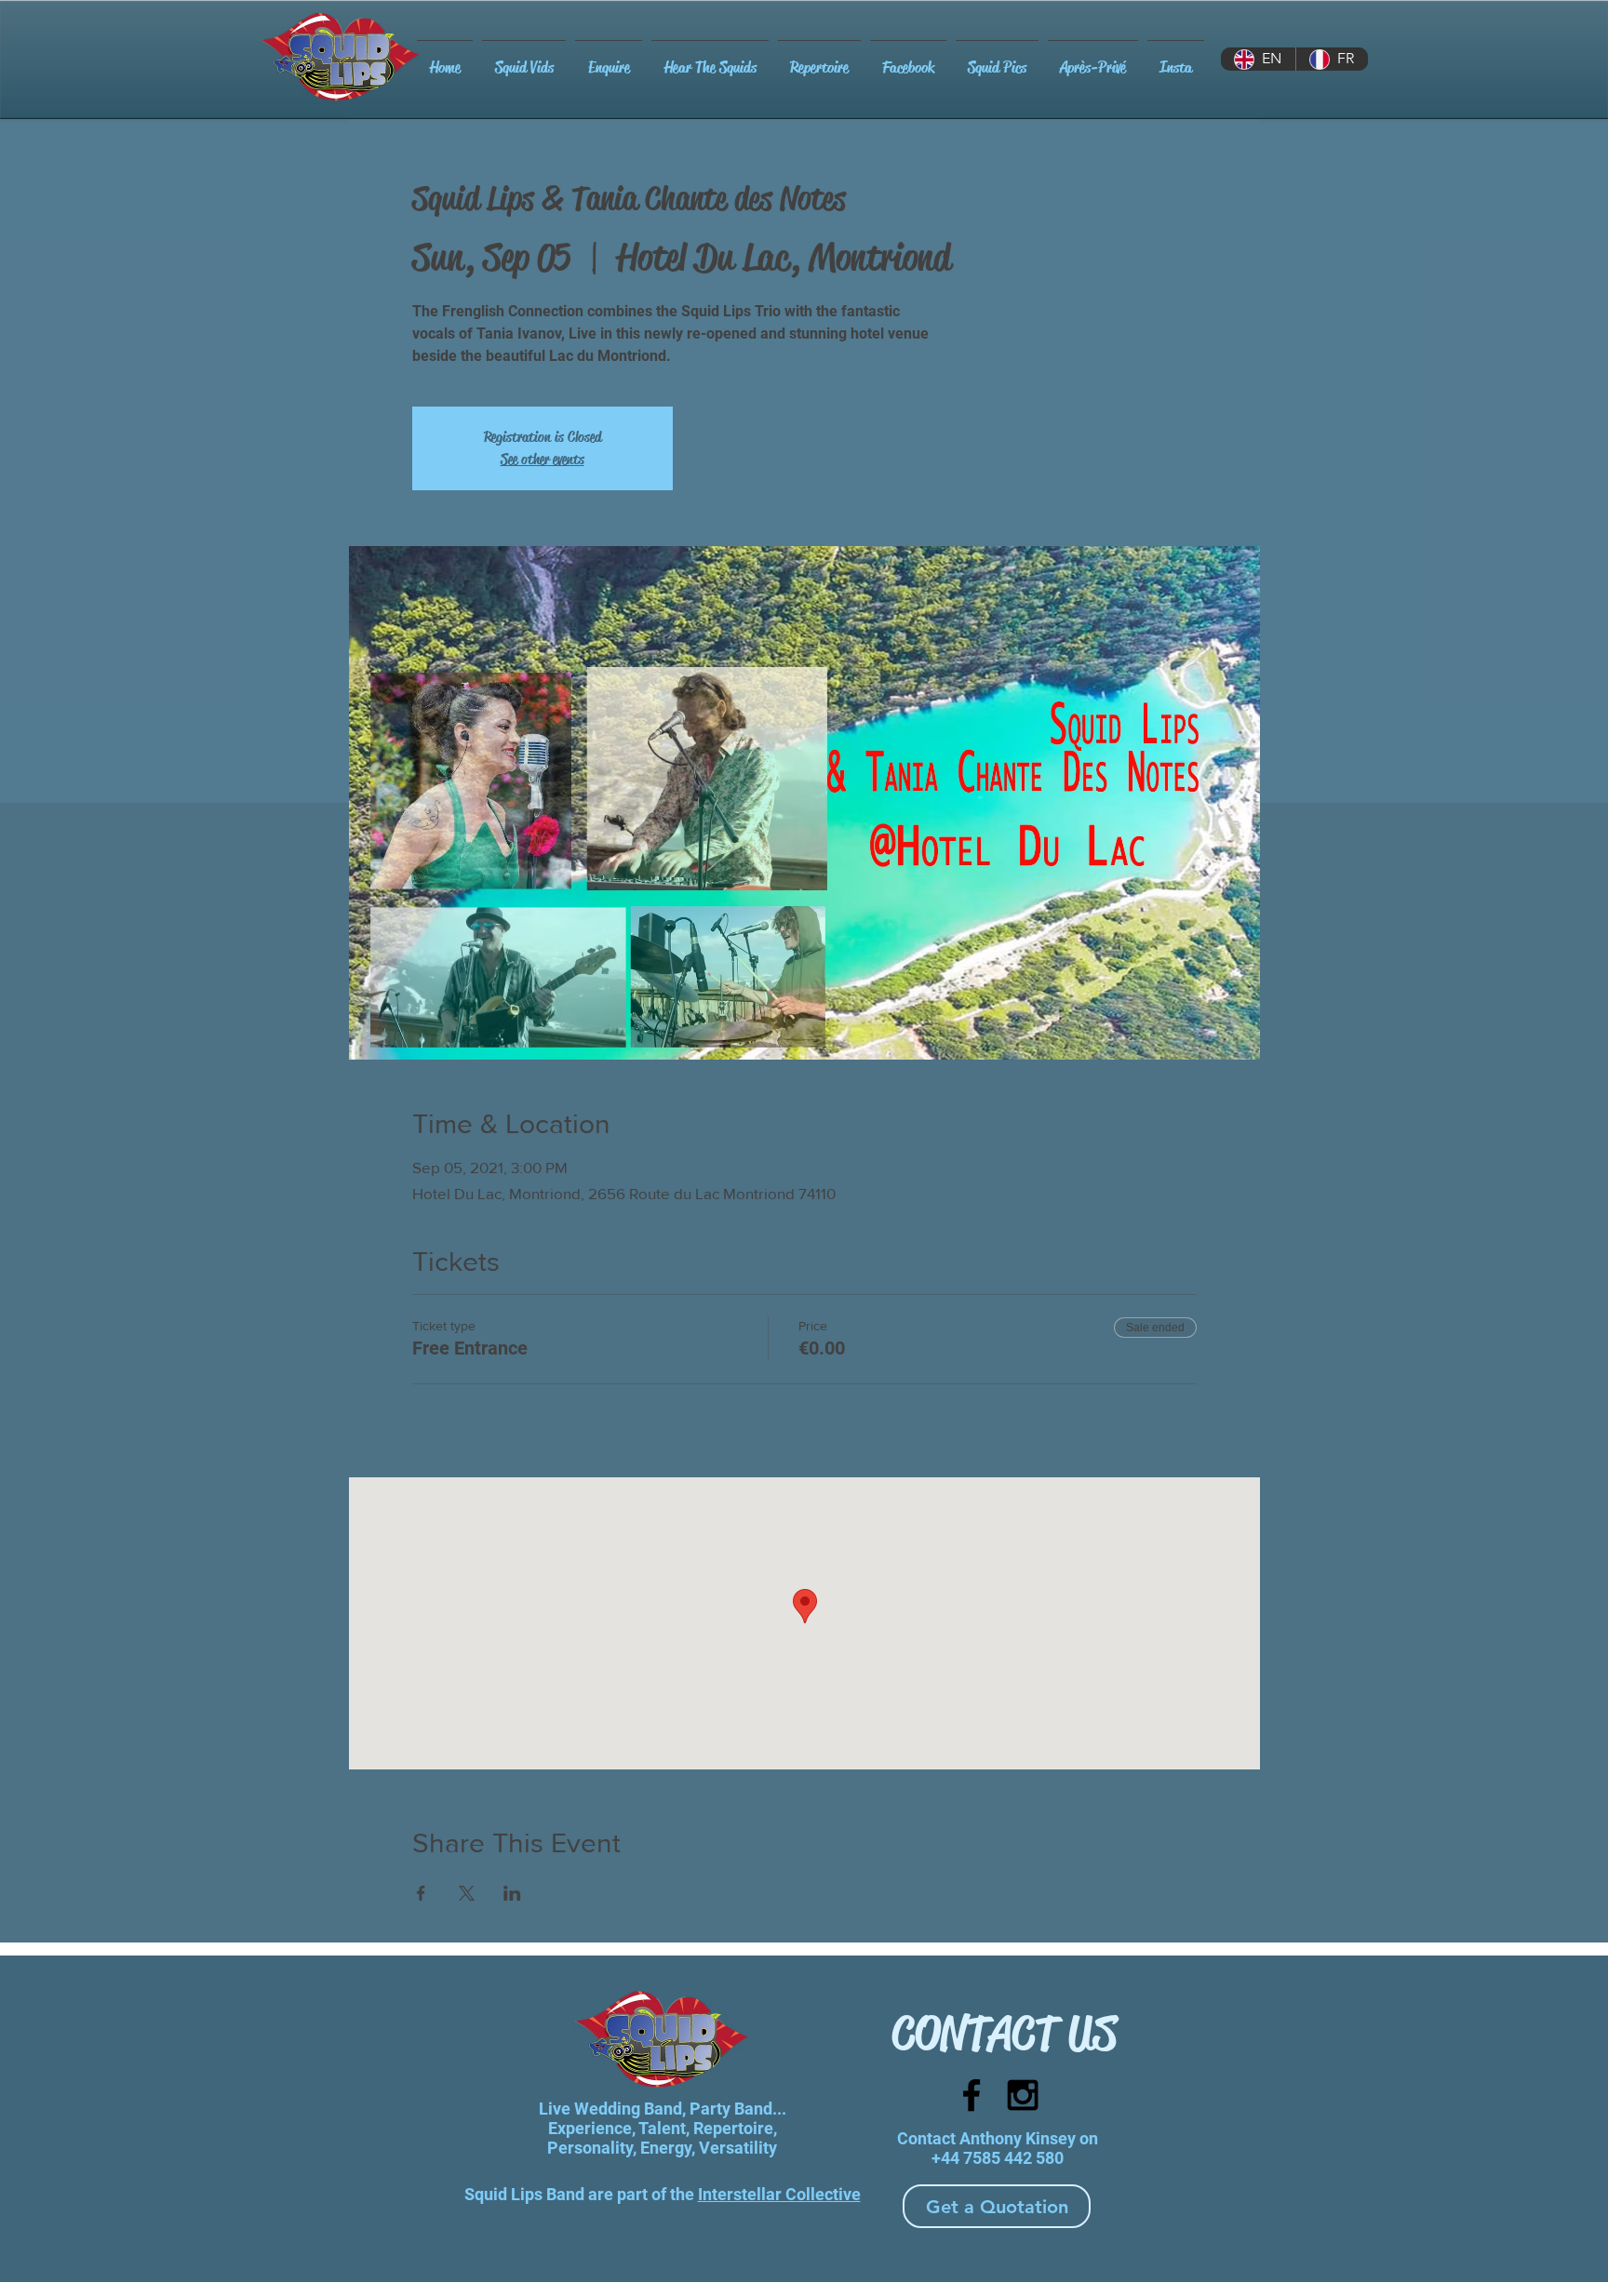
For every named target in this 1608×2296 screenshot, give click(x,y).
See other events (543, 459)
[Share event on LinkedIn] (512, 1893)
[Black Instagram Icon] (1023, 2095)
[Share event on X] (467, 1893)
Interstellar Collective (779, 2194)
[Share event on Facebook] (421, 1893)
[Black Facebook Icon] (971, 2095)
